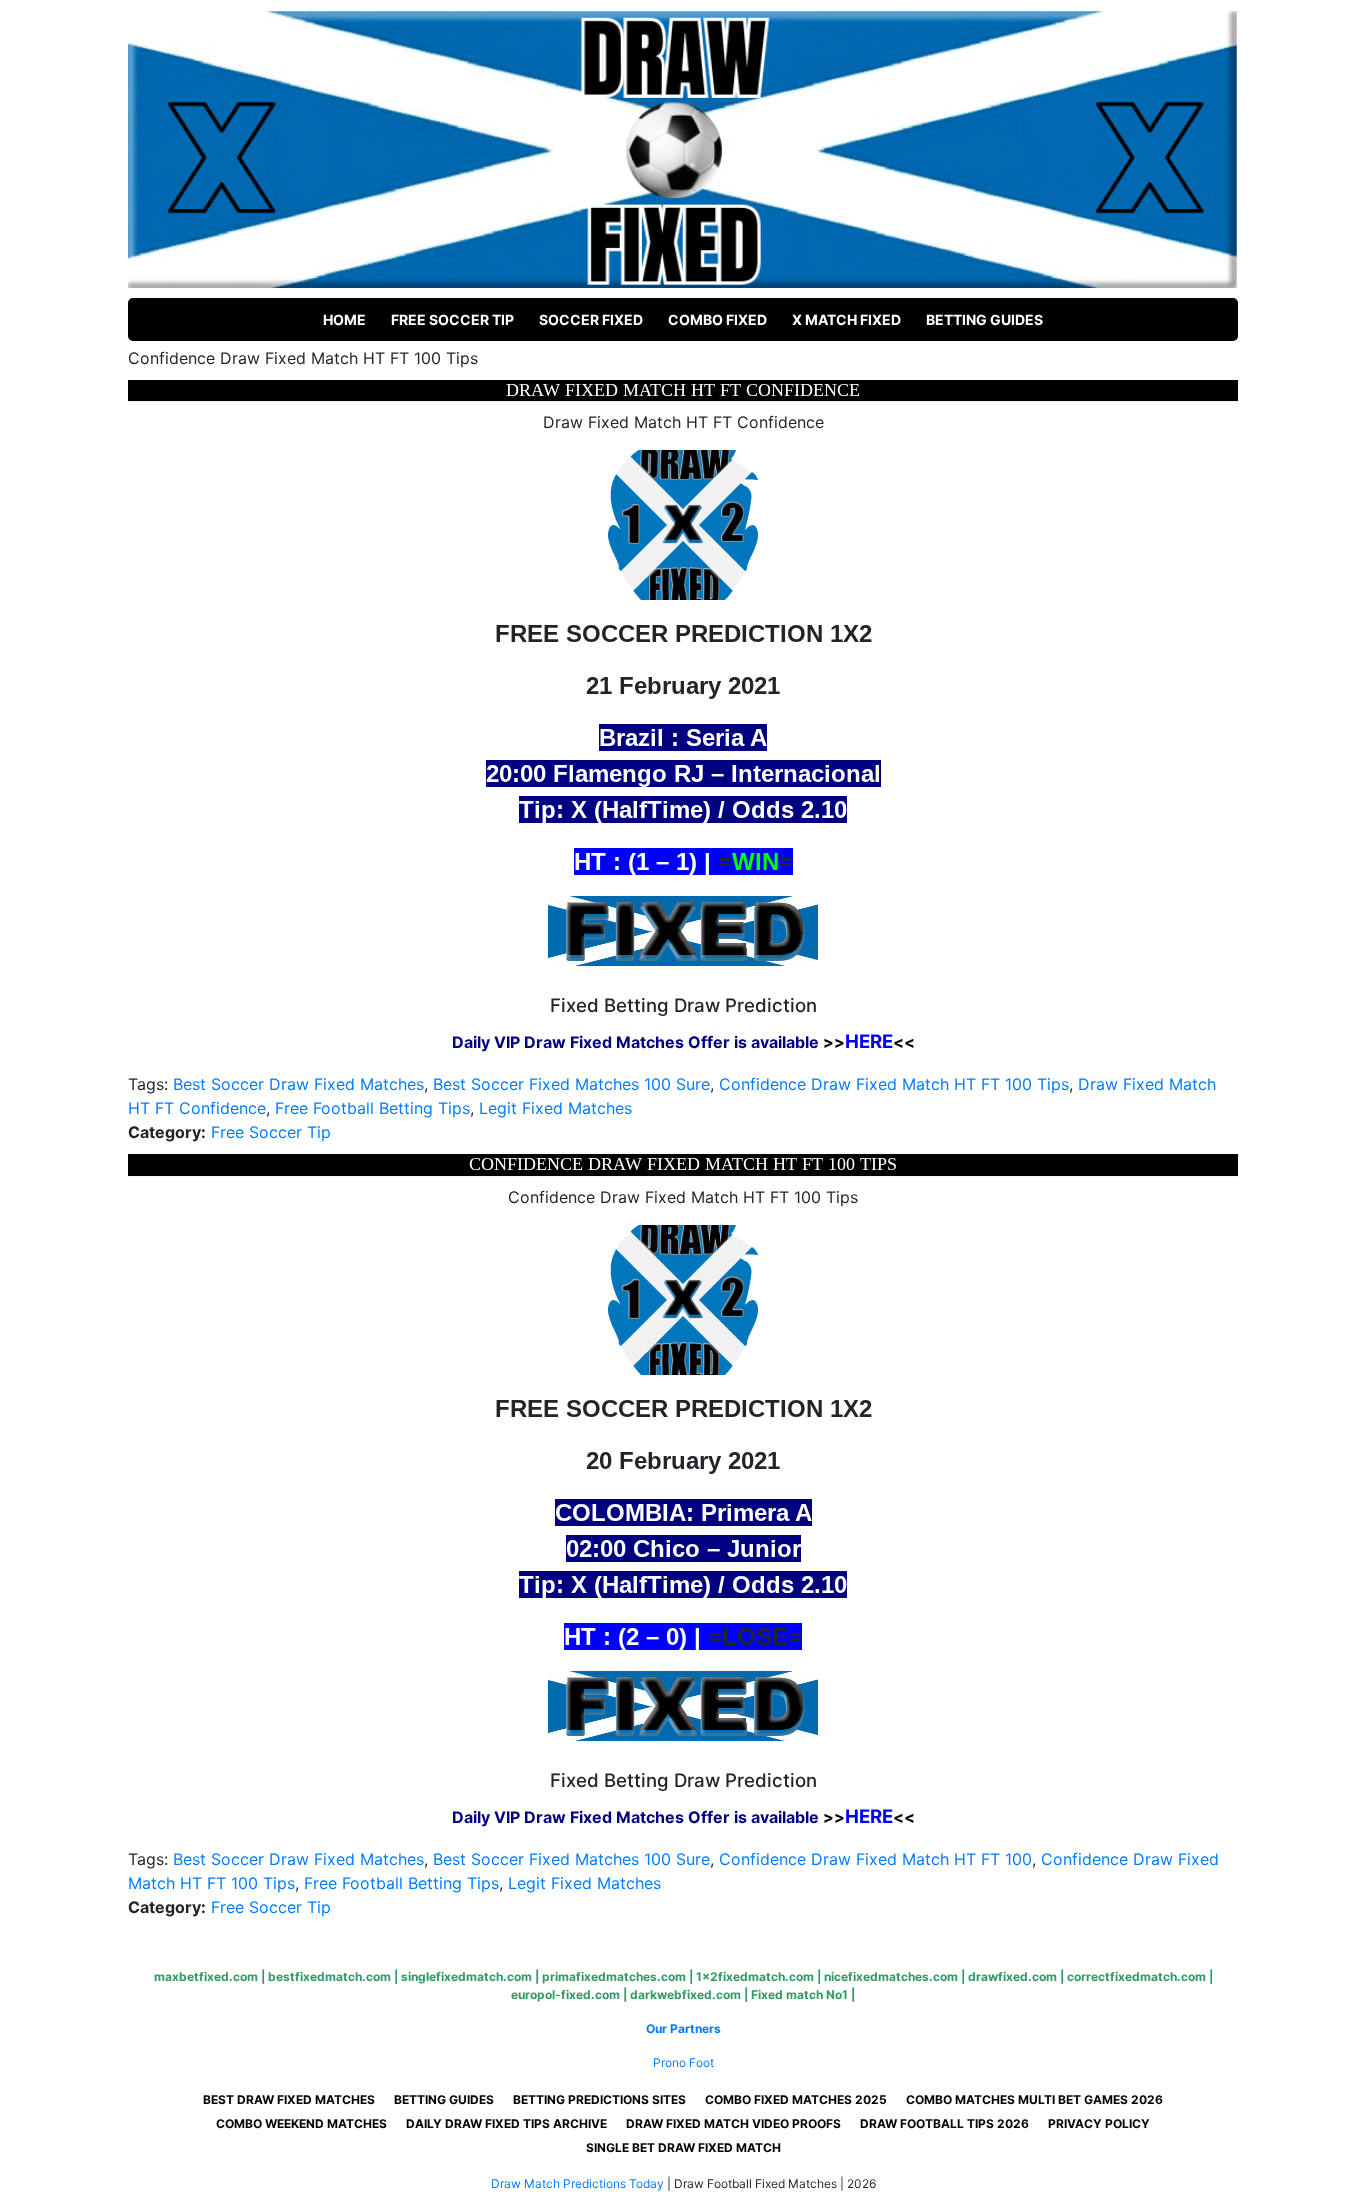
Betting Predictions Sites (599, 2099)
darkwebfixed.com (685, 1994)
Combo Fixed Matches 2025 (796, 2099)
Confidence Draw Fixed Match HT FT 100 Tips (894, 1084)
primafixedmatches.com (614, 1976)
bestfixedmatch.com (329, 1976)
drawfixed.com (1012, 1976)
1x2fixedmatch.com (755, 1976)
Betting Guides (984, 319)
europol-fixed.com (565, 1994)
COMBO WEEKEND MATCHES (301, 2123)
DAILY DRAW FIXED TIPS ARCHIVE (506, 2123)
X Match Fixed (846, 319)
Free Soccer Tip (452, 319)
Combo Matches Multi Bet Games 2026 (1034, 2099)
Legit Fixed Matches (555, 1108)
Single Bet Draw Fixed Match (683, 2147)
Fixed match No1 (799, 1994)
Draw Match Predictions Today (577, 2183)
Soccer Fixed (591, 319)
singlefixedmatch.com (466, 1976)
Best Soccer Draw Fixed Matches (298, 1084)
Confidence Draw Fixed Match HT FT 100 (875, 1859)
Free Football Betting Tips (372, 1108)
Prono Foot (683, 2062)
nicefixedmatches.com (891, 1976)
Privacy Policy (1099, 2123)
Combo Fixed (717, 319)
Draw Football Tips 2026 (944, 2123)
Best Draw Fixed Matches (289, 2099)
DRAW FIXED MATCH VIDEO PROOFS (733, 2123)
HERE (869, 1041)
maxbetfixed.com (206, 1976)
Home (344, 319)
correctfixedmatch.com (1136, 1976)
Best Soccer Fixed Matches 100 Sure (571, 1084)
